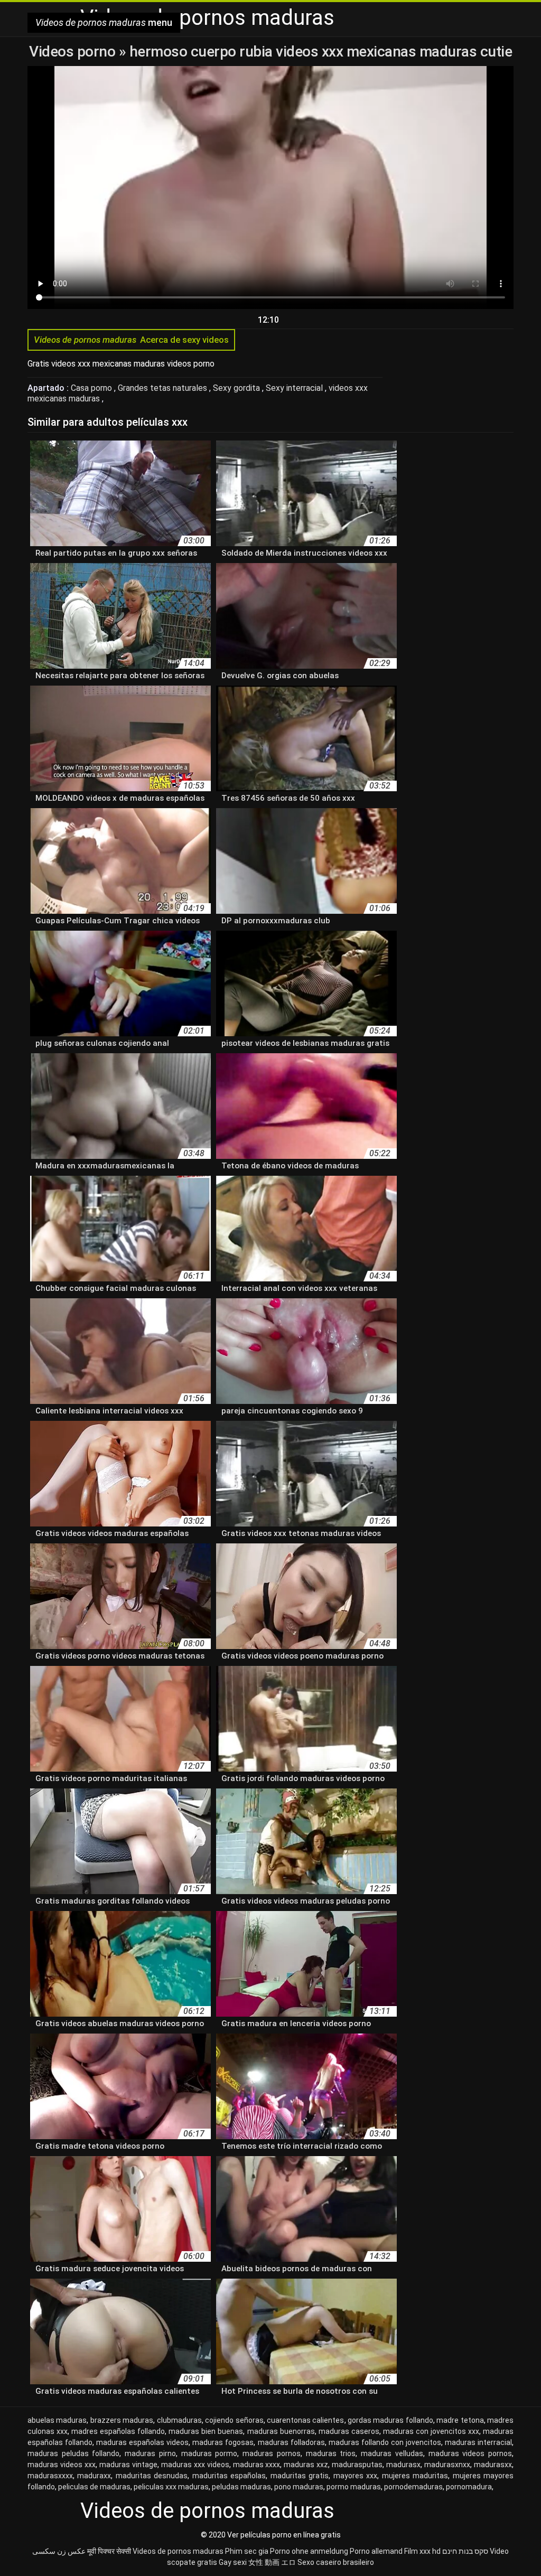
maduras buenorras (281, 2431)
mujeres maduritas (415, 2476)
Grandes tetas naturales (164, 388)
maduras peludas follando (73, 2453)
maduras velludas (392, 2453)
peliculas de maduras (94, 2487)
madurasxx (493, 2465)
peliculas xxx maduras (171, 2487)
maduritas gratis (300, 2476)
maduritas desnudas (152, 2476)
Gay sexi (233, 2562)
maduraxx (94, 2476)
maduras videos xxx (62, 2465)
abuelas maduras (57, 2420)
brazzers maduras (122, 2420)
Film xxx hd (422, 2551)
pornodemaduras (413, 2487)
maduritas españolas (229, 2476)
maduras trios (331, 2453)
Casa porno (92, 388)
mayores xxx (355, 2476)
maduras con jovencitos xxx (431, 2431)
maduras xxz (306, 2465)
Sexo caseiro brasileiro (336, 2562)
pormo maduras (354, 2487)
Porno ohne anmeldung (309, 2551)
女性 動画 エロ (272, 2562)
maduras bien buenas (206, 2431)
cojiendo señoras (234, 2420)
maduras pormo (209, 2453)
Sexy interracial (295, 388)
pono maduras (299, 2487)
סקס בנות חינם (465, 2551)
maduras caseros (349, 2431)
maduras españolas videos (142, 2442)
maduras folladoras (291, 2442)
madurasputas (357, 2465)
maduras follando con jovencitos (385, 2442)
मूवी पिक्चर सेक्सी (109, 2551)
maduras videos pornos (470, 2453)
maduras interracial (478, 2442)
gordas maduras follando (390, 2420)
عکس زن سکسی (59, 2551)
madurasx (403, 2465)
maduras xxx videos (195, 2465)
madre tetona (460, 2420)
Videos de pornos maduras (178, 2551)
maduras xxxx (257, 2465)
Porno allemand (376, 2551)
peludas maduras (241, 2487)
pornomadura (469, 2487)
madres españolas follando (118, 2431)
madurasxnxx (447, 2465)
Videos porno (74, 51)
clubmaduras (179, 2420)
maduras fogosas (223, 2442)
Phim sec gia (247, 2551)
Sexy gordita (237, 388)
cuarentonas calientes (305, 2420)
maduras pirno (150, 2453)
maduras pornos (272, 2453)
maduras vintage (128, 2465)
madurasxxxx (50, 2476)
